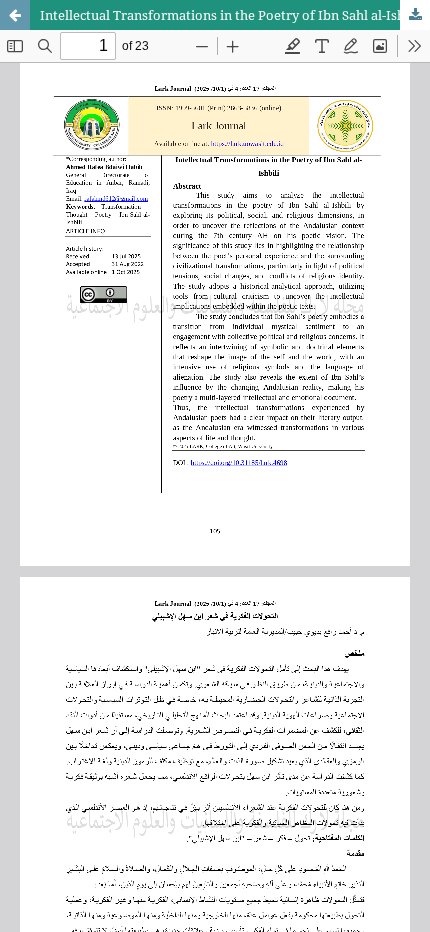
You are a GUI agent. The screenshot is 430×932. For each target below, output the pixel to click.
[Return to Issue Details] (15, 15)
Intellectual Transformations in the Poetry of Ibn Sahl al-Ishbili (232, 15)
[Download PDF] (415, 15)
